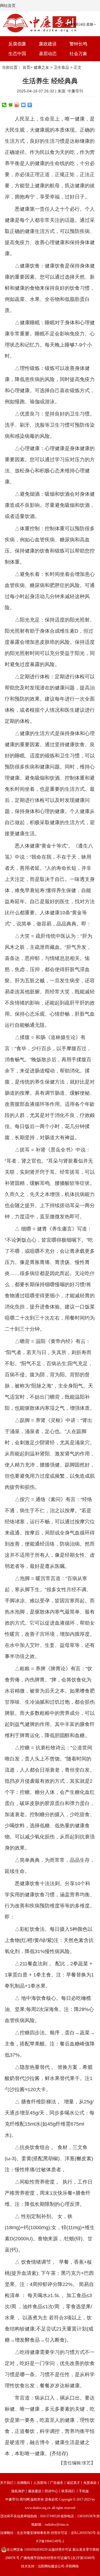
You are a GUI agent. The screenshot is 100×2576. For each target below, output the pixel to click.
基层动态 (48, 54)
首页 (26, 67)
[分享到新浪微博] (17, 105)
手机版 (84, 2491)
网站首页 (8, 6)
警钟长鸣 (78, 44)
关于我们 (7, 2483)
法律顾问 (23, 2483)
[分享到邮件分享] (23, 105)
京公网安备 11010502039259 (27, 2550)
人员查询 (40, 2483)
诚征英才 (73, 2483)
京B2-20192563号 (83, 2533)
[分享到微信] (4, 105)
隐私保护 (18, 2491)
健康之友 (41, 67)
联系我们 (68, 2491)
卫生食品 (61, 67)
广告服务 (57, 2483)
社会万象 (78, 54)
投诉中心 (51, 2491)
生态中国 (17, 54)
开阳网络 (72, 2566)
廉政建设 (48, 44)
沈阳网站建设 (48, 2566)
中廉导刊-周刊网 (17, 2499)
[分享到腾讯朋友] (11, 105)
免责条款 (90, 2483)
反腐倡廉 (17, 44)
